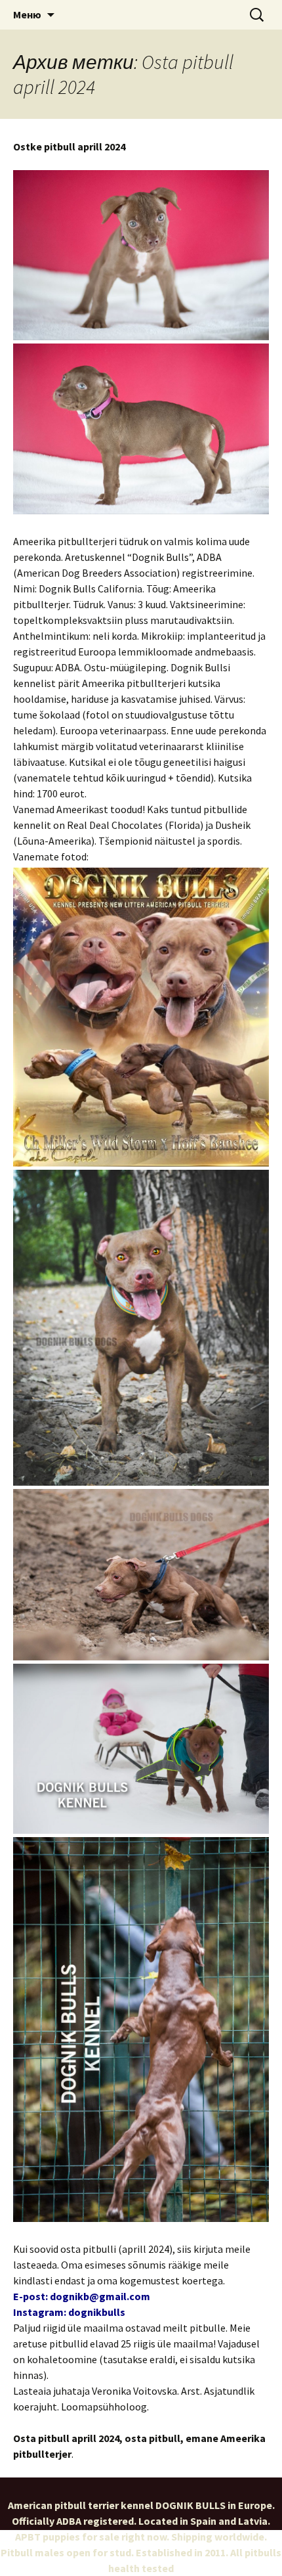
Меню (27, 14)
